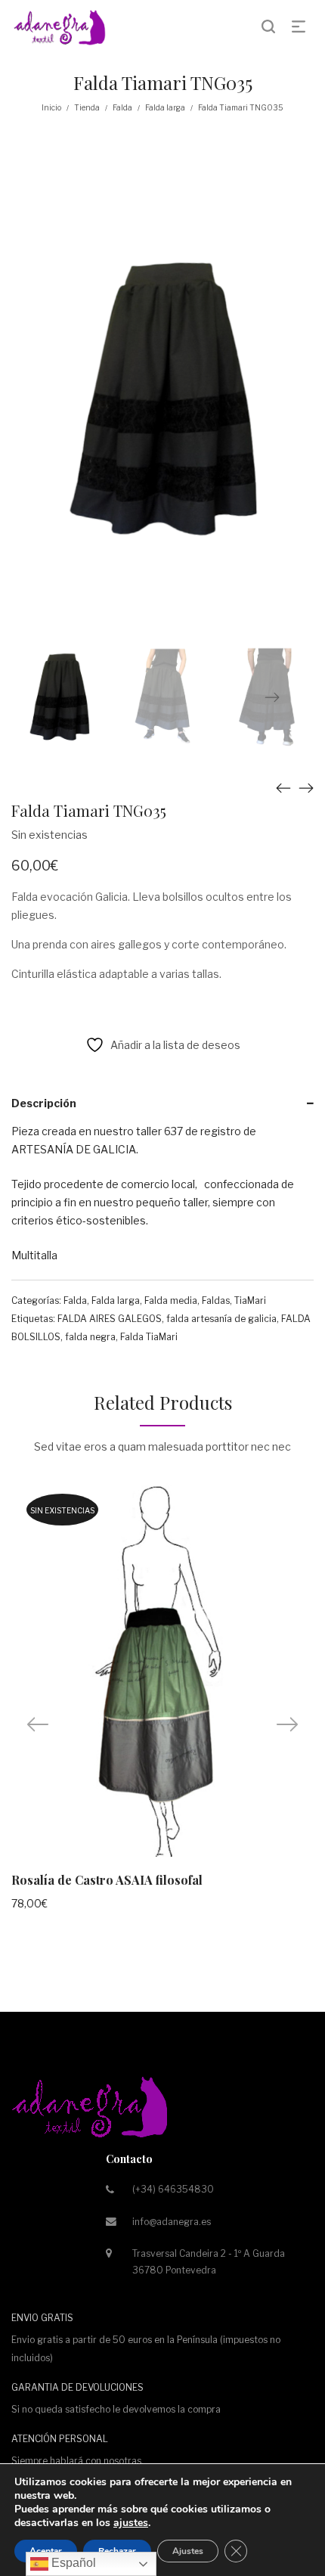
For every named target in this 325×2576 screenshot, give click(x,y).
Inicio (51, 107)
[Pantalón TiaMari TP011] (306, 788)
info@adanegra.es (172, 2222)
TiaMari (250, 1300)
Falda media (171, 1300)
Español (72, 2563)
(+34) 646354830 (173, 2189)
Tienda (87, 107)
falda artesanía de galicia (221, 1319)
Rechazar (117, 2551)
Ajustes (188, 2551)
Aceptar (46, 2551)
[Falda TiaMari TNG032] (283, 788)
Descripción (44, 1103)
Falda (122, 107)
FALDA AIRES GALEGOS (110, 1319)
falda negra (90, 1337)
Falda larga (165, 107)
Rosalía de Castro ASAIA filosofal (107, 1880)
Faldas (216, 1300)
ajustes (131, 2523)
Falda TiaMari (149, 1337)
